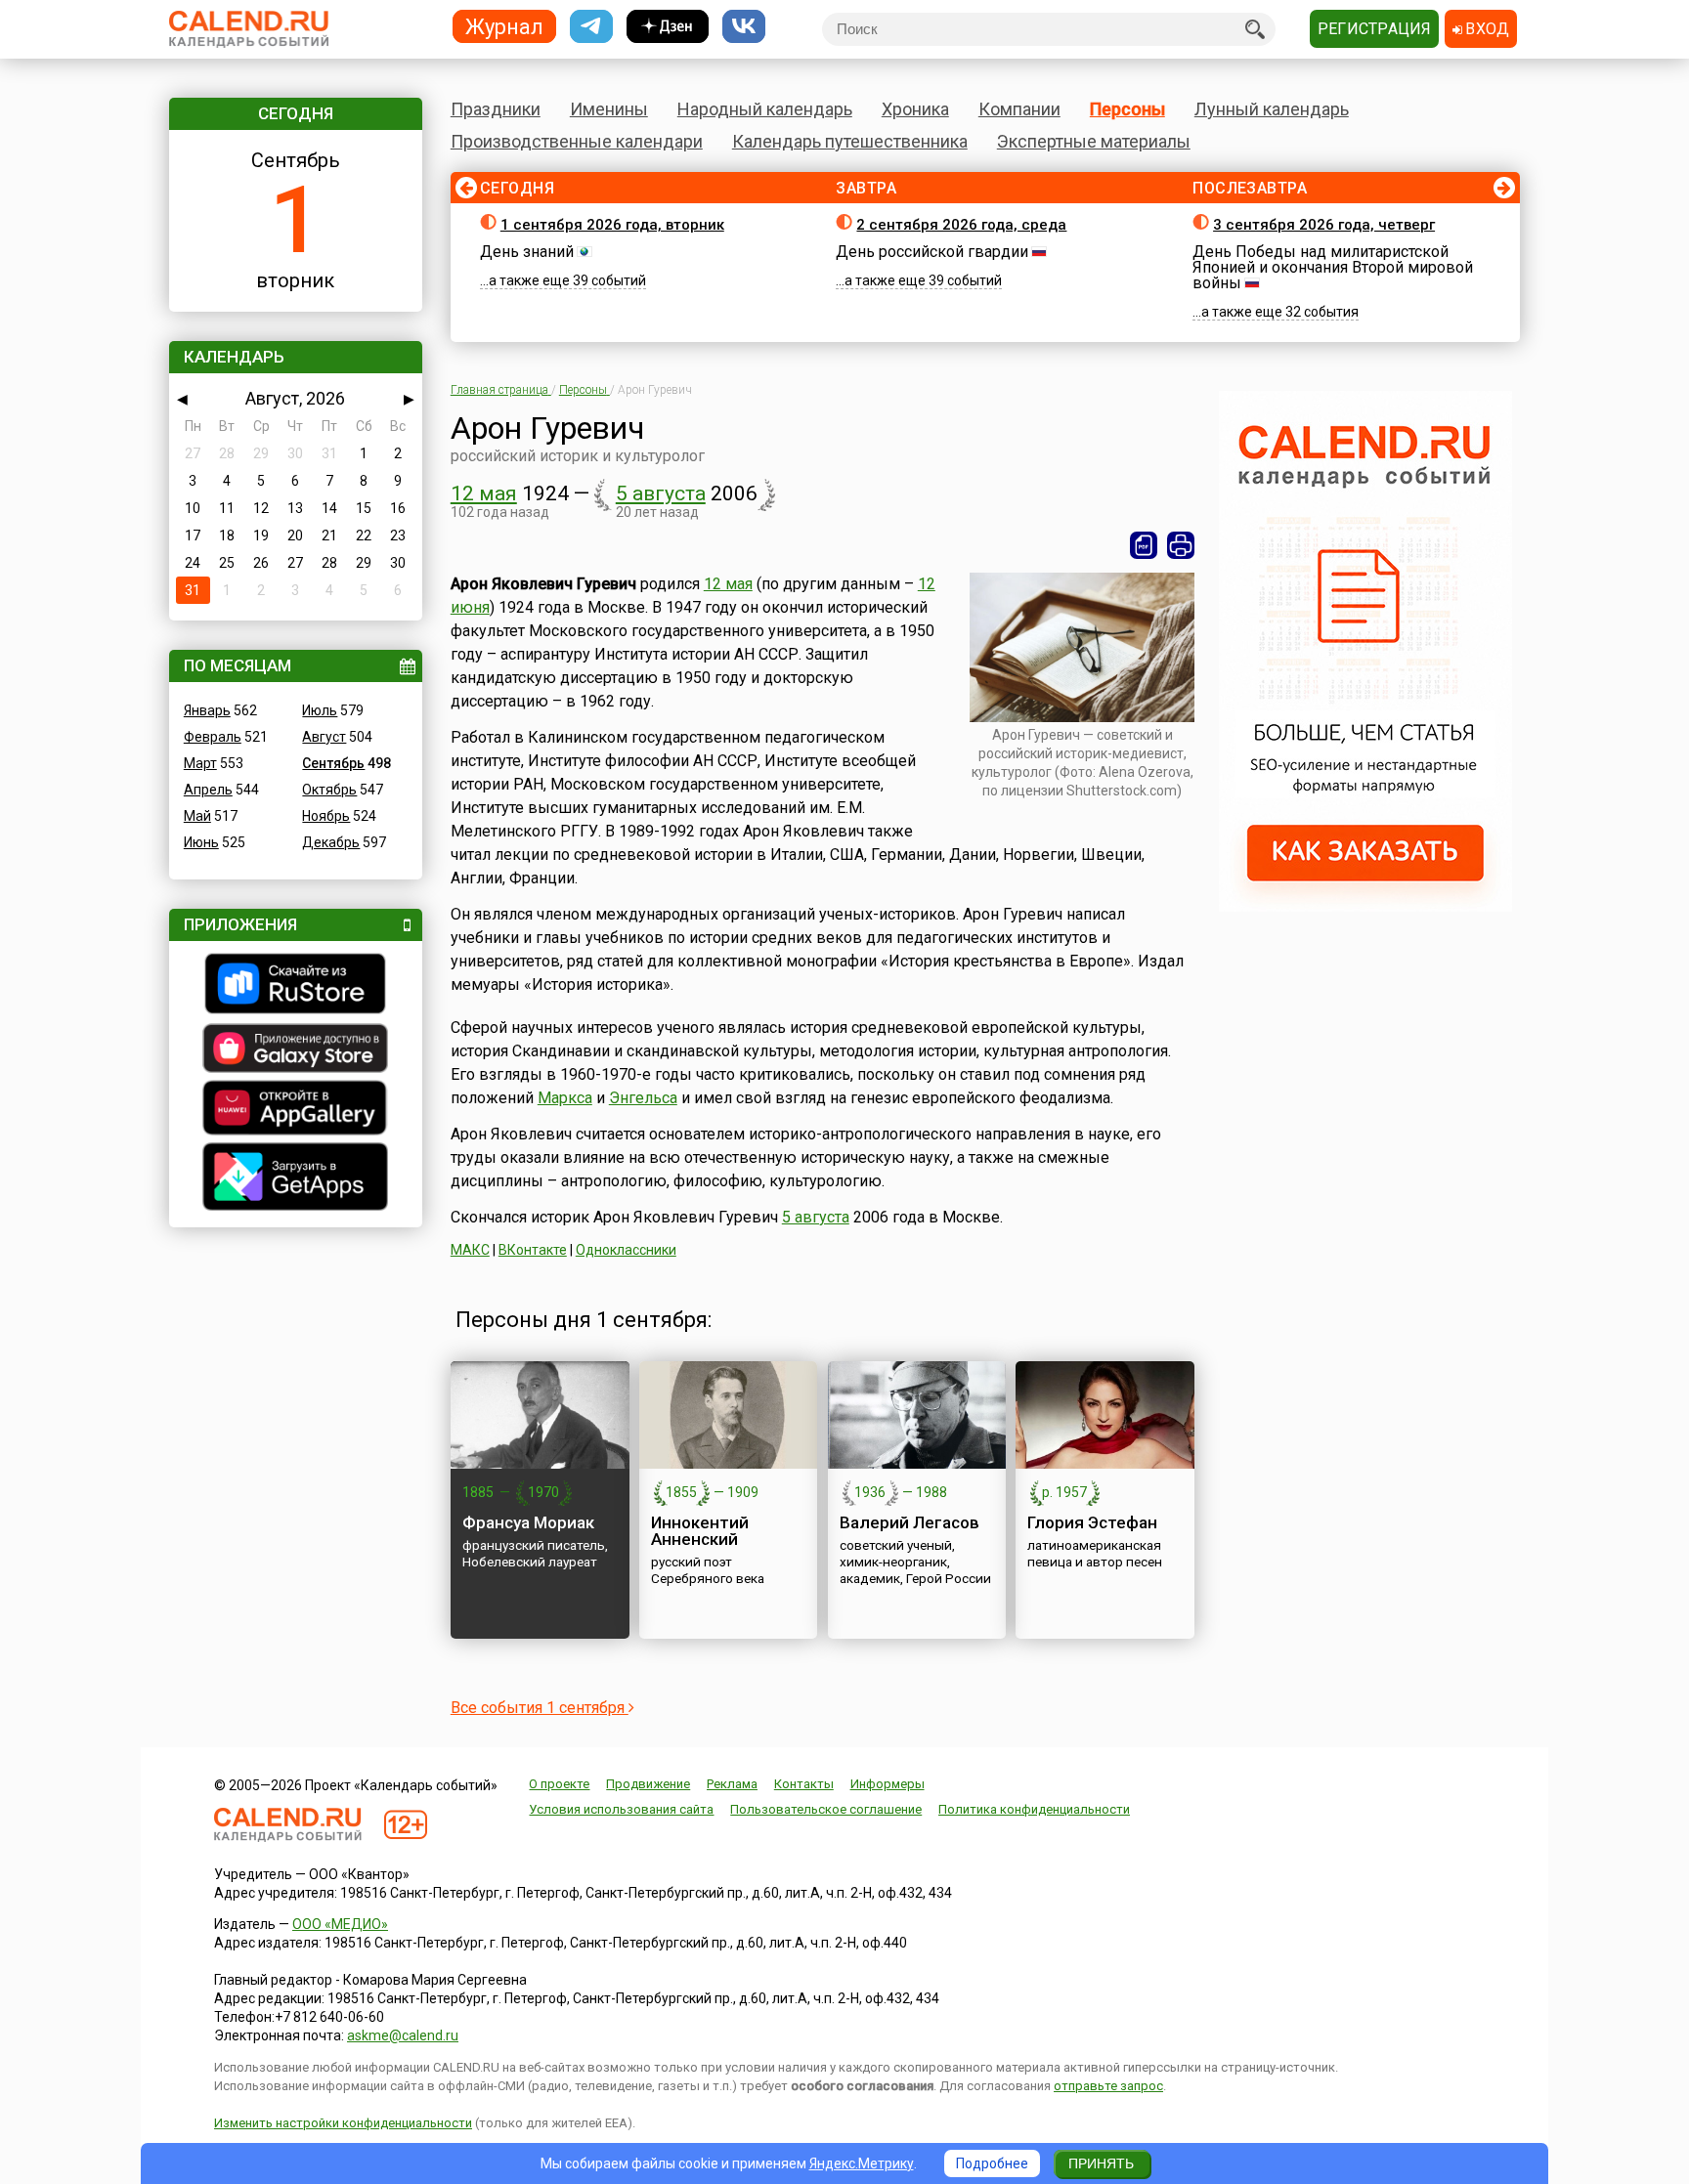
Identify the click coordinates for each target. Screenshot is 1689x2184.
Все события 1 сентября (540, 1708)
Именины (609, 109)
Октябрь (329, 790)
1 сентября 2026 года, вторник (612, 225)
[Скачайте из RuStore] (296, 986)
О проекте (559, 1784)
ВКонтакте (533, 1250)
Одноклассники (626, 1250)
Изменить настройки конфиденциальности (343, 2123)
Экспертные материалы (1094, 141)
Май (197, 816)
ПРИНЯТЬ (1101, 2163)
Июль (320, 710)
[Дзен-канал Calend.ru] (668, 27)
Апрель (208, 790)
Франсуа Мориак (528, 1522)
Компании (1019, 109)
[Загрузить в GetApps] (296, 1179)
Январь (207, 710)
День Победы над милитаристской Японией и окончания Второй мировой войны (1333, 267)
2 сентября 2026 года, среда (961, 225)
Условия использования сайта (621, 1809)
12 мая (484, 493)
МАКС (470, 1250)
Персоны (1127, 109)
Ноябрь (326, 816)
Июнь (201, 842)
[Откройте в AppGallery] (296, 1110)
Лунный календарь (1272, 109)
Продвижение (648, 1784)
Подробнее (992, 2163)
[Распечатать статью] (1181, 545)
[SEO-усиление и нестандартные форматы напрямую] (1365, 907)
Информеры (888, 1784)
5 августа (661, 493)
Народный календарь (765, 109)
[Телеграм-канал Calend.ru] (591, 27)
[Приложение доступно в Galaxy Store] (296, 1050)
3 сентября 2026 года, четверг (1324, 225)
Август (324, 737)
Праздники (496, 109)
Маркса (565, 1098)
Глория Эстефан (1092, 1522)
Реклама (732, 1784)
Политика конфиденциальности (1034, 1809)
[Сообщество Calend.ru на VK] (744, 27)
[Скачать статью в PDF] (1144, 545)
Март (200, 763)
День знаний (527, 252)
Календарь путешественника (850, 141)
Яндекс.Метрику (862, 2163)
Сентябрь (333, 763)
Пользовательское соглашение (826, 1809)
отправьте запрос (1108, 2086)
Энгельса (643, 1098)
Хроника (915, 109)
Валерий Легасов (909, 1522)
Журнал (504, 26)
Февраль (213, 737)
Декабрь (331, 842)
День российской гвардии (932, 252)
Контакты (804, 1784)
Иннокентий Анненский (700, 1531)
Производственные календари (577, 141)
